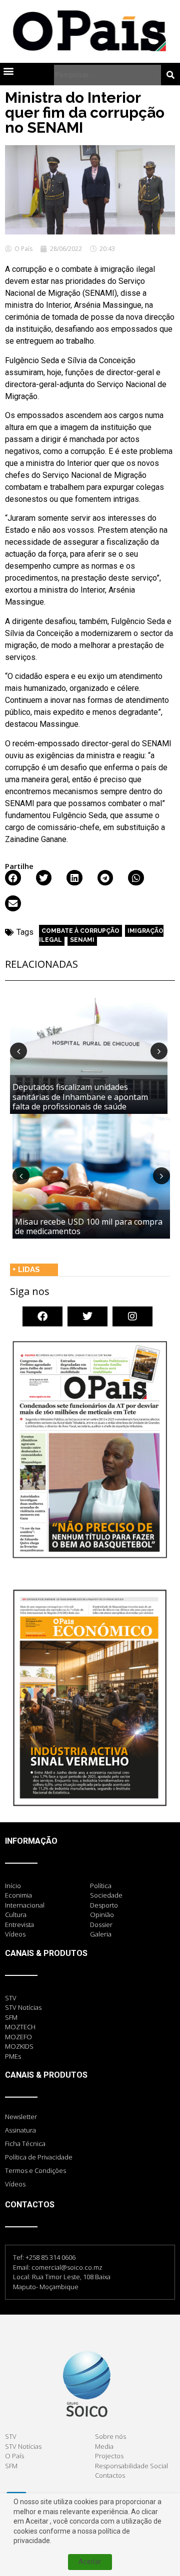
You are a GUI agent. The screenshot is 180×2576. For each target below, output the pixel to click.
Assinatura (20, 2130)
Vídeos (15, 2184)
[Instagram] (132, 1316)
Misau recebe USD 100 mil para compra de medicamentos (89, 1226)
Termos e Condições (35, 2170)
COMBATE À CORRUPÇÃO (80, 931)
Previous (18, 1051)
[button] (8, 71)
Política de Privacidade (39, 2157)
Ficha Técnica (25, 2144)
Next (159, 1051)
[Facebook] (42, 1316)
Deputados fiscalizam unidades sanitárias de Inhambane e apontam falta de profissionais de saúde (80, 1096)
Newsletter (21, 2117)
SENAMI (82, 940)
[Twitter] (87, 1316)
